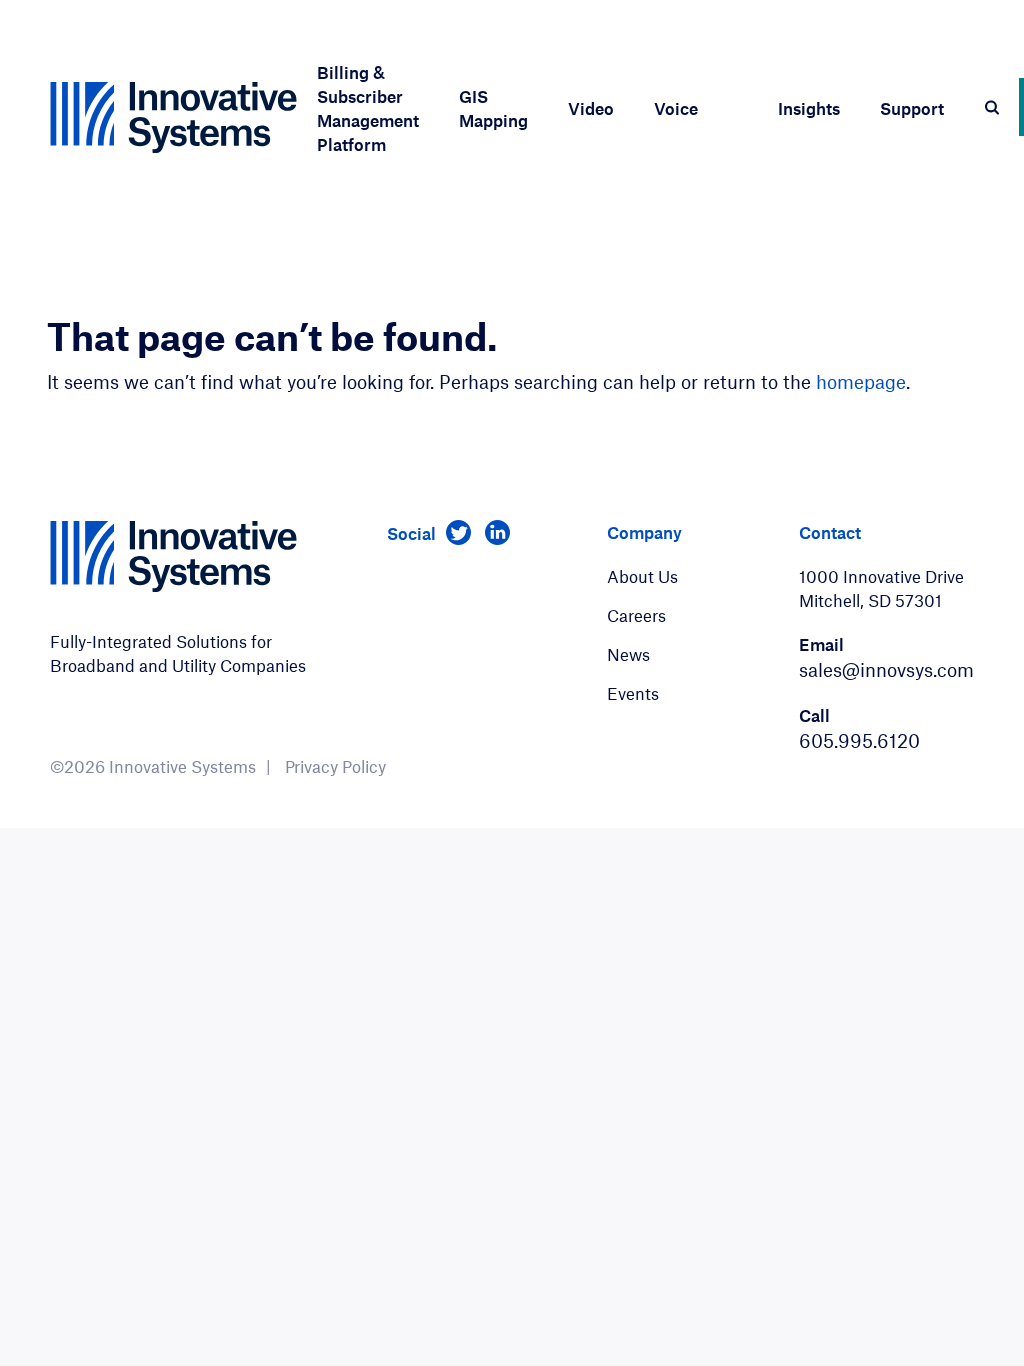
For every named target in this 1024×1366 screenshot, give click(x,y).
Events (633, 693)
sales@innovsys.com (886, 669)
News (628, 654)
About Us (642, 576)
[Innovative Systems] (173, 117)
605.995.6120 (859, 740)
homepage (861, 381)
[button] (368, 117)
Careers (636, 615)
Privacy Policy (335, 766)
